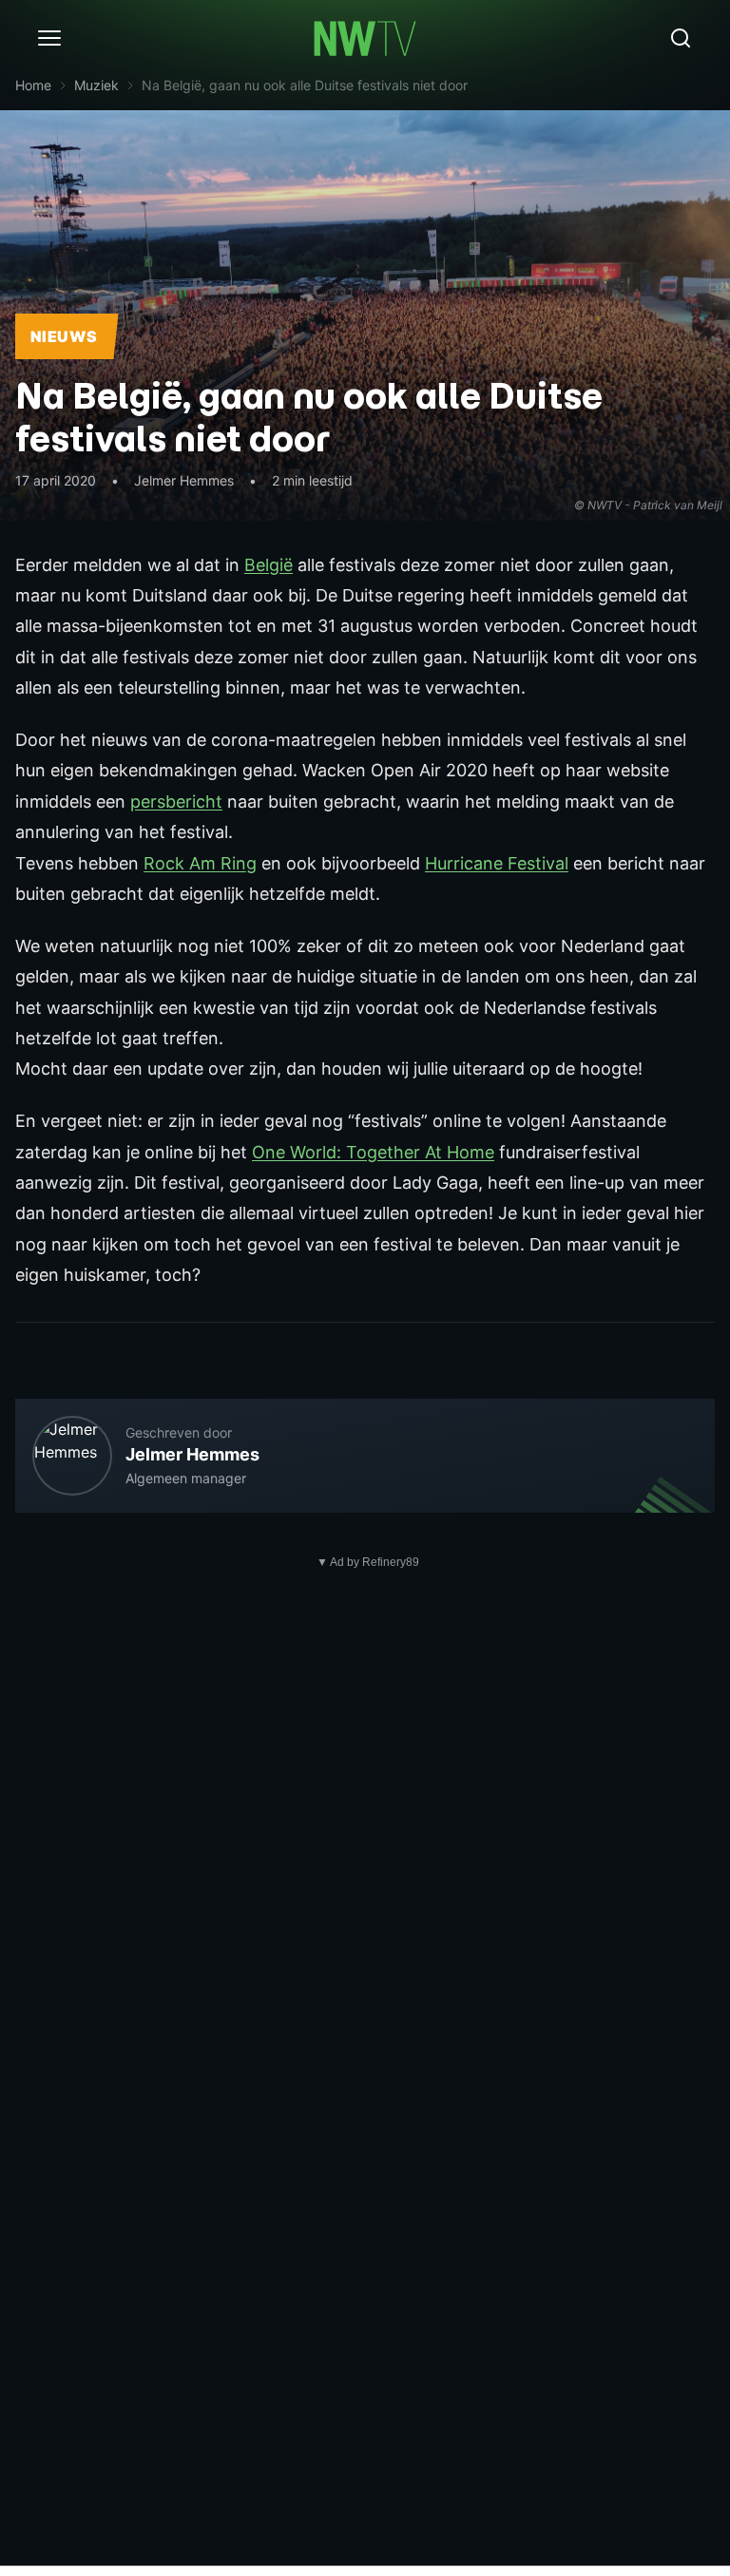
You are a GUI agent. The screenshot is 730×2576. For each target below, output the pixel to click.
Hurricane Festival (497, 863)
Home (33, 85)
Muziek (96, 85)
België (269, 565)
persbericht (176, 801)
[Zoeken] (681, 38)
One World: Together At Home (373, 1152)
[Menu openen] (49, 38)
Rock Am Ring (200, 863)
